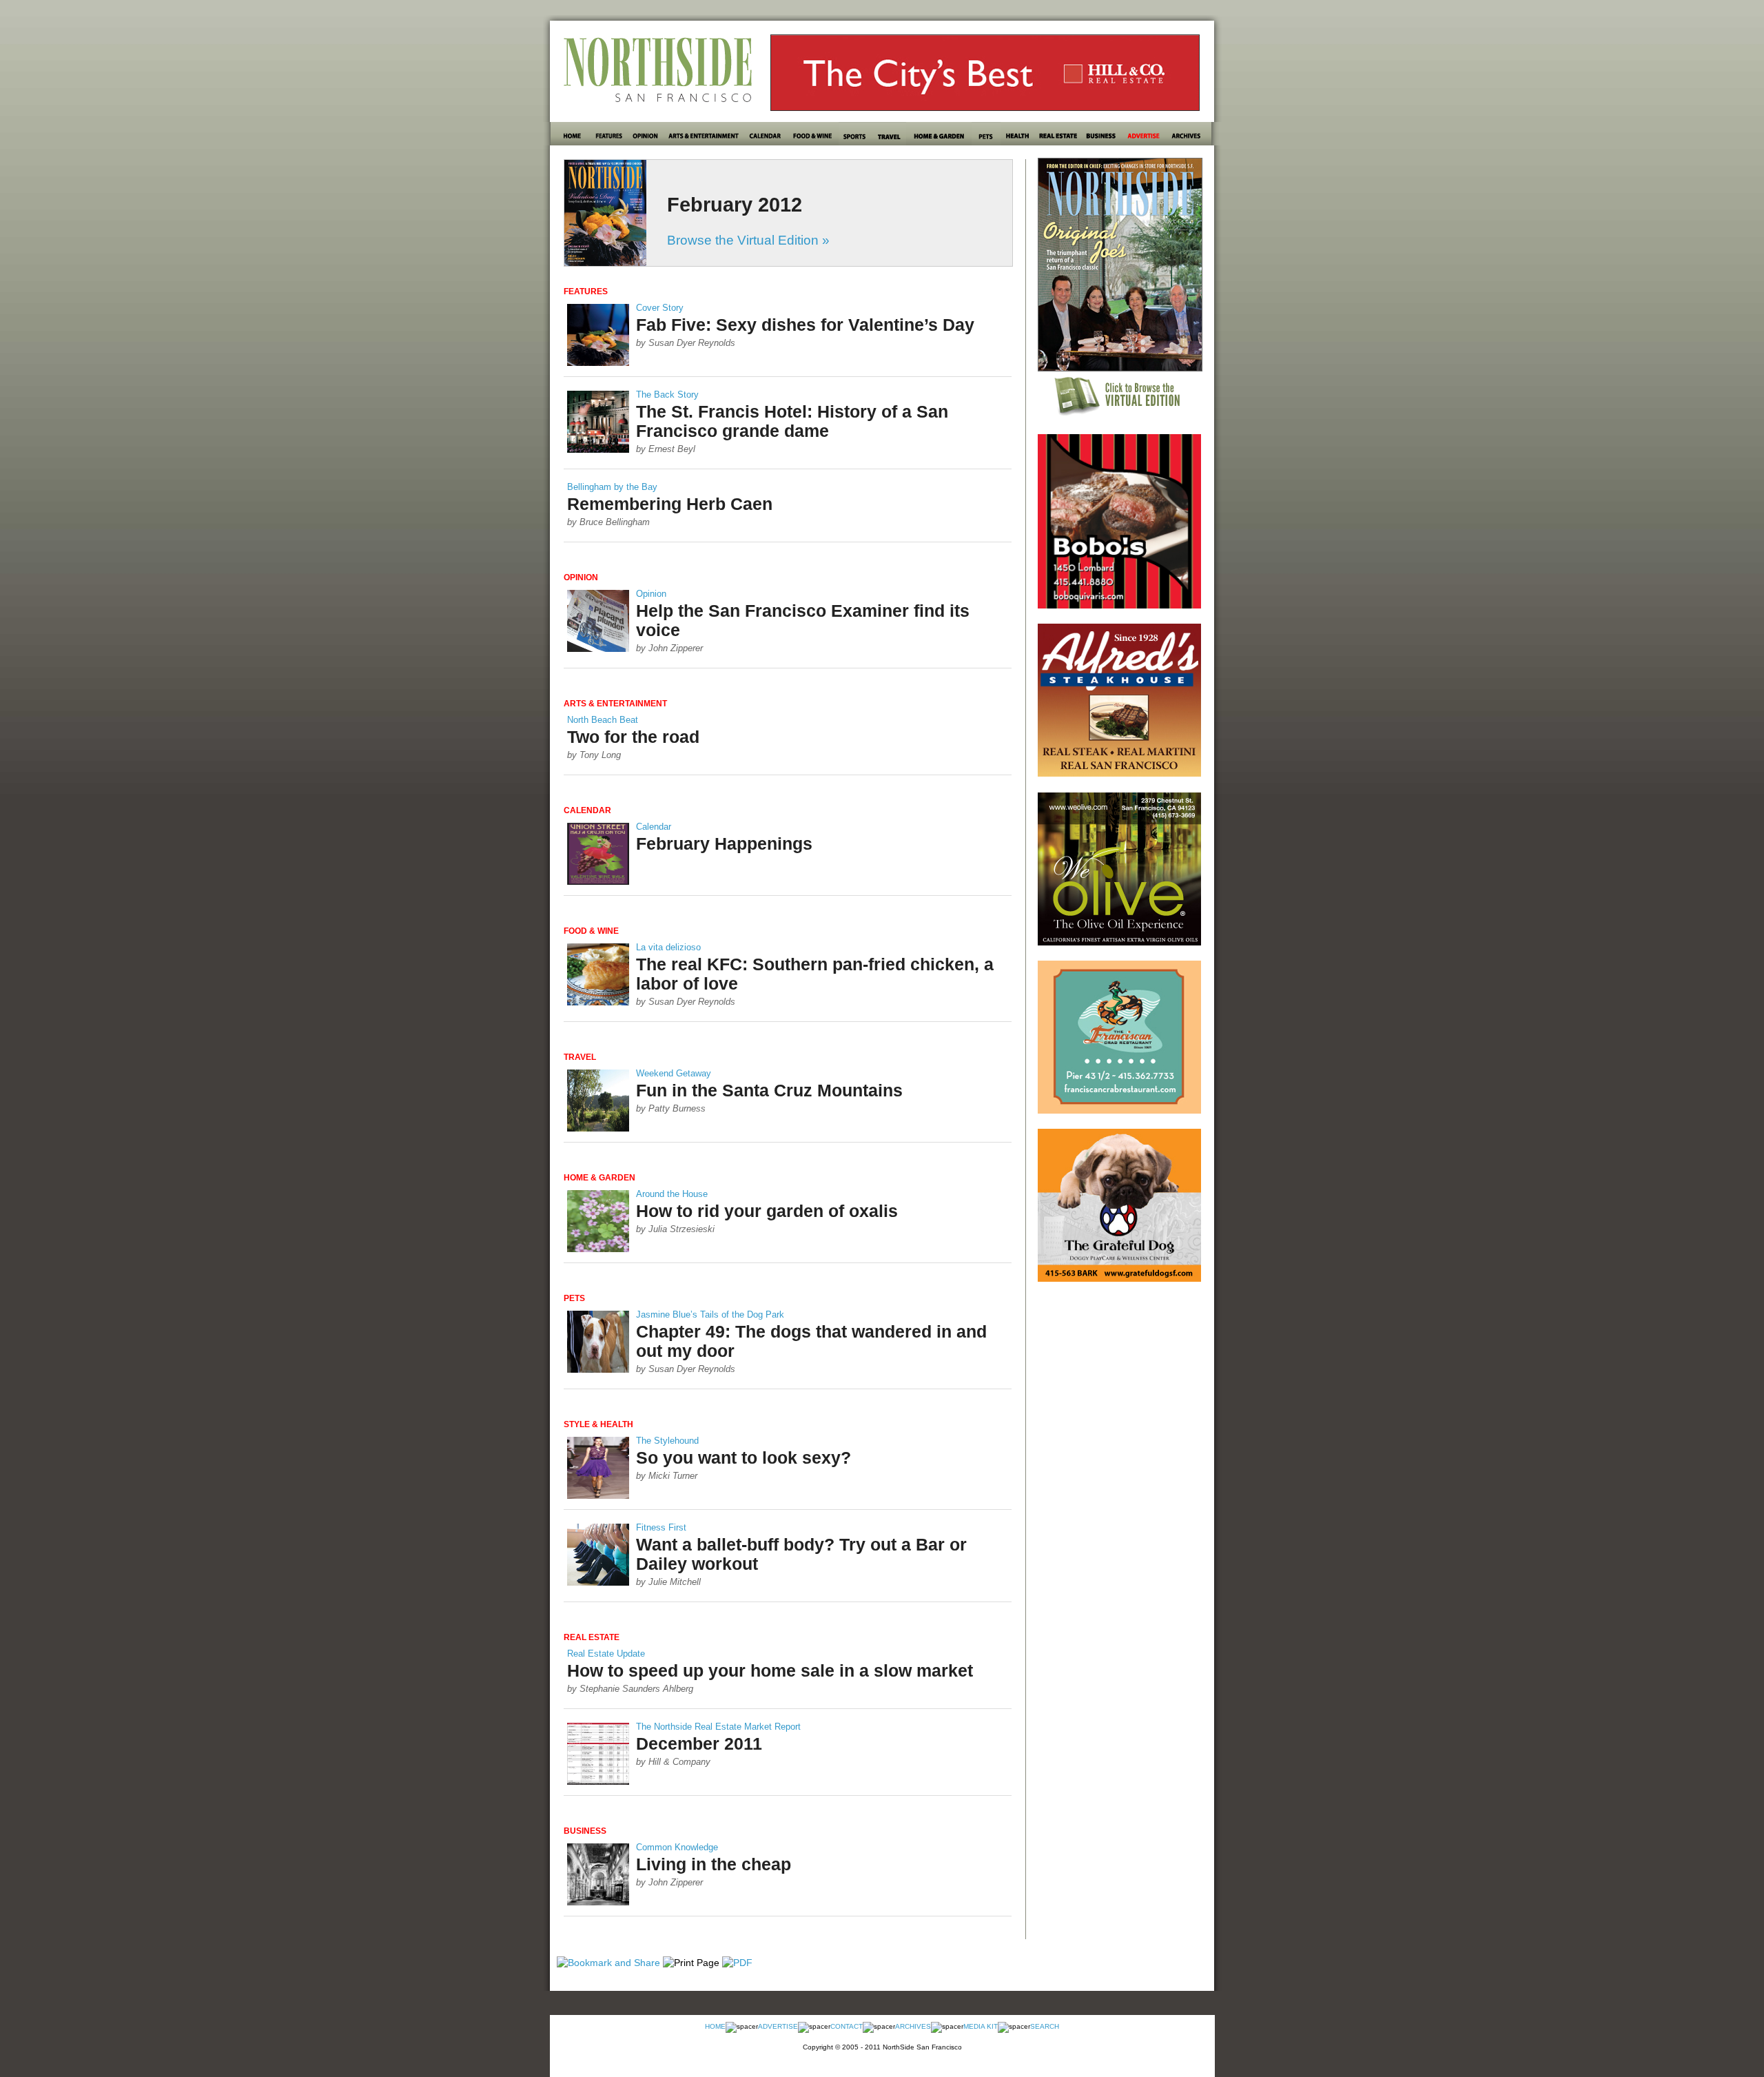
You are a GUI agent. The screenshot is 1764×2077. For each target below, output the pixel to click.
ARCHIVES (913, 2026)
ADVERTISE (778, 2026)
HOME (715, 2026)
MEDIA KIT (981, 2026)
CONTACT (847, 2026)
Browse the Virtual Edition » (748, 240)
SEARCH (1045, 2026)
